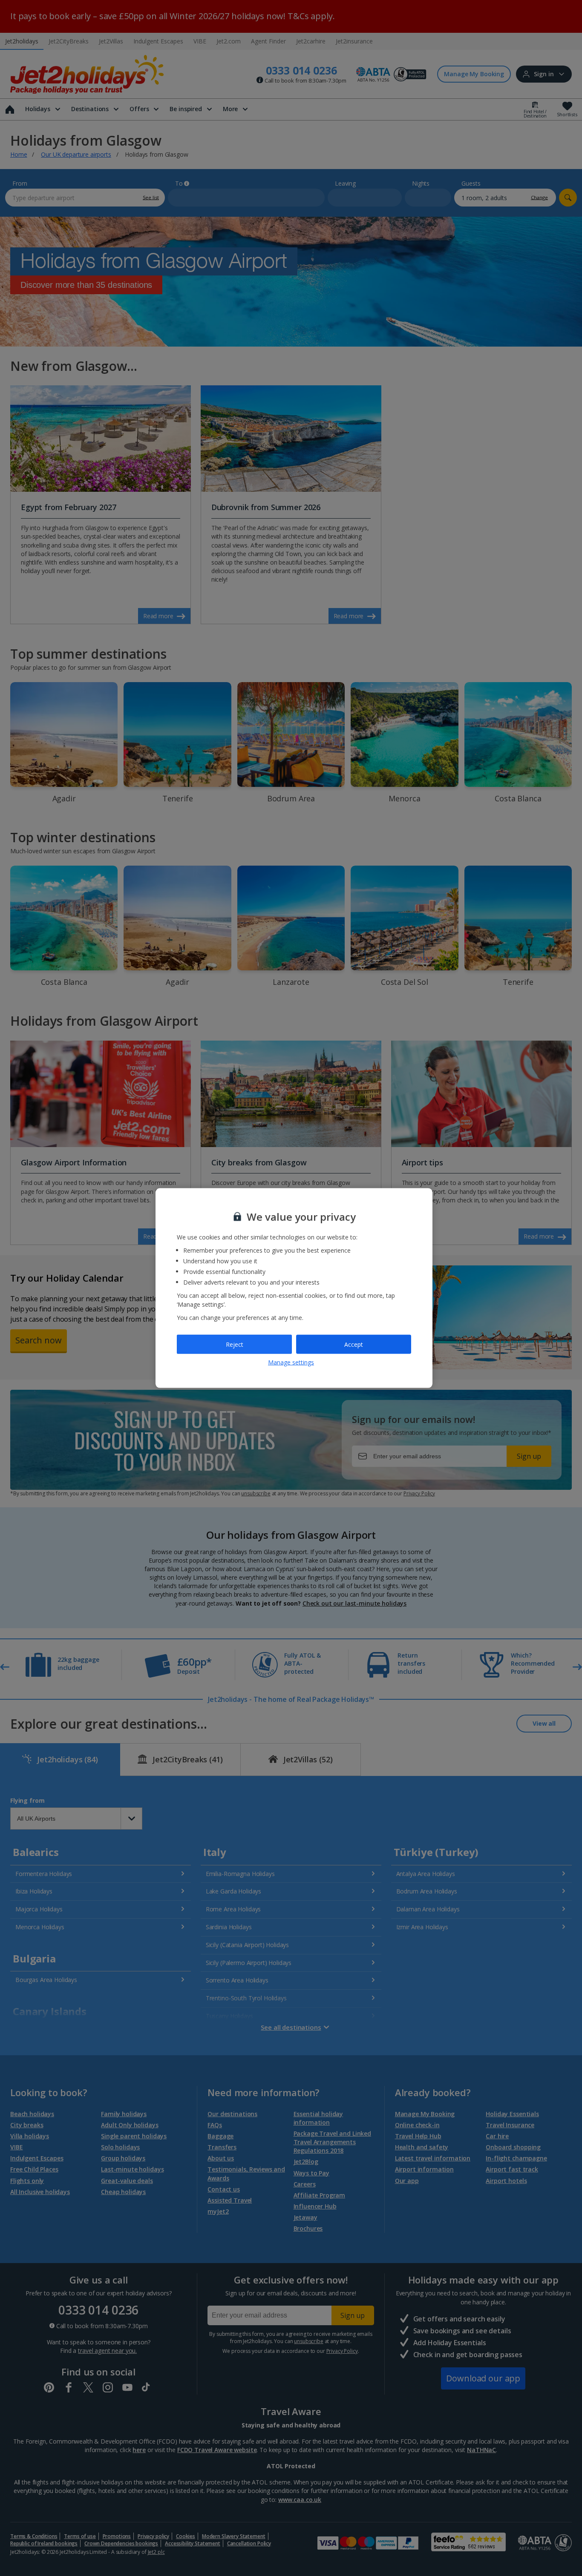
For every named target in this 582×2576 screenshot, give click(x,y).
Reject (235, 1344)
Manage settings (291, 1362)
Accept (354, 1344)
